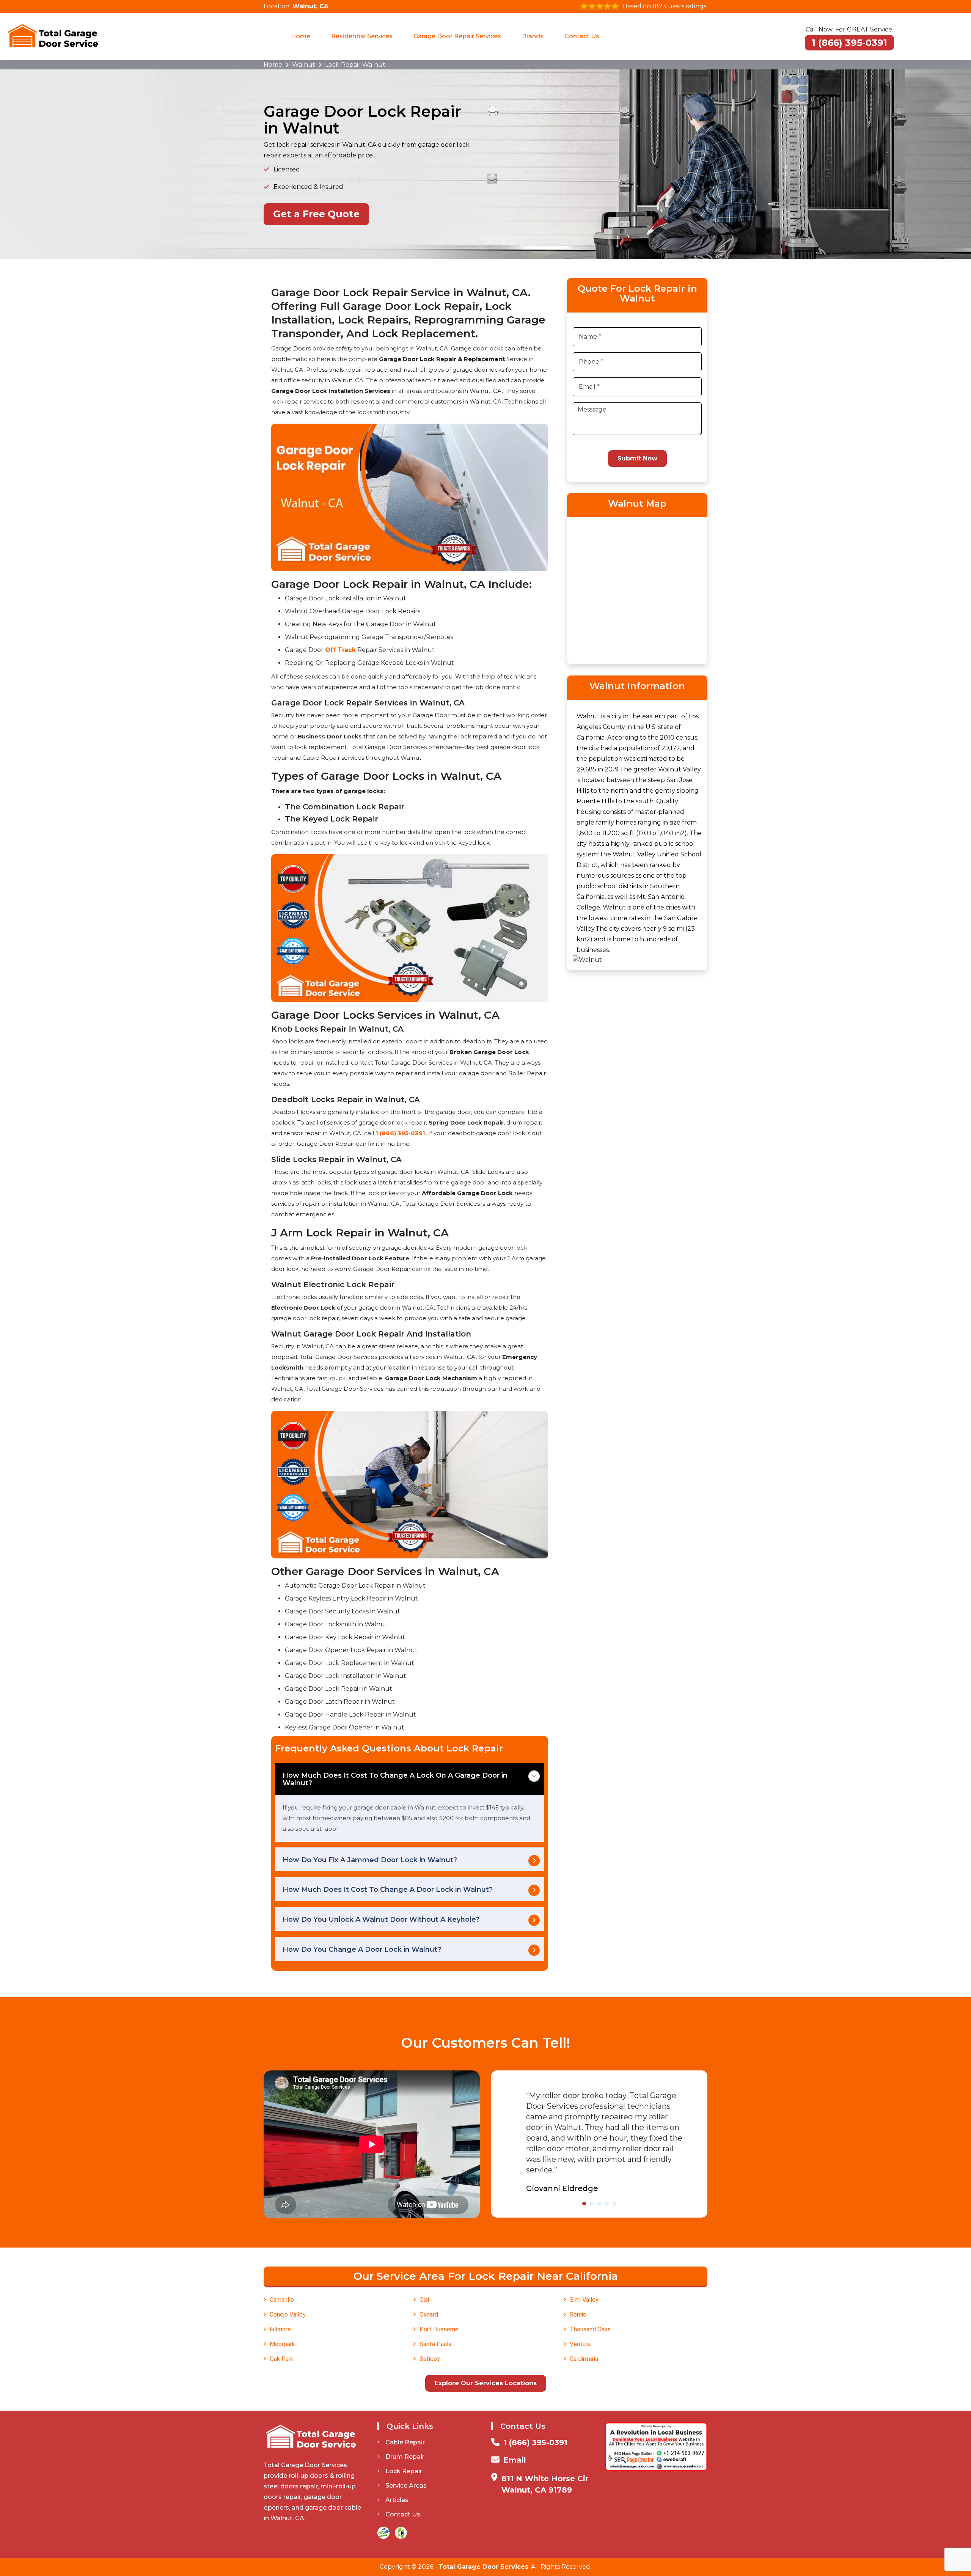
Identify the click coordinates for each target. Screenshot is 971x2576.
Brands (533, 36)
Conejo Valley (288, 2314)
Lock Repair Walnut (355, 65)
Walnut (304, 65)
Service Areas (406, 2486)
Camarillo (282, 2300)
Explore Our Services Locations (486, 2383)
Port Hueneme (439, 2329)
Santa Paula (435, 2344)
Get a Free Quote (316, 214)
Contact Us (582, 36)
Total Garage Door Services (483, 2567)
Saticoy (430, 2359)
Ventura (580, 2344)
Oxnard (429, 2314)
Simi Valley (584, 2300)
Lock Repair (404, 2471)
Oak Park (282, 2359)
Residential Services (362, 36)
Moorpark (282, 2344)
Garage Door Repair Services (457, 36)
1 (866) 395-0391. (401, 1133)
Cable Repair (405, 2442)
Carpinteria (584, 2359)
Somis (578, 2314)
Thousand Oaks (590, 2329)
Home (301, 36)
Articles (397, 2500)
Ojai (424, 2300)
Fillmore (280, 2329)
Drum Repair (405, 2457)
